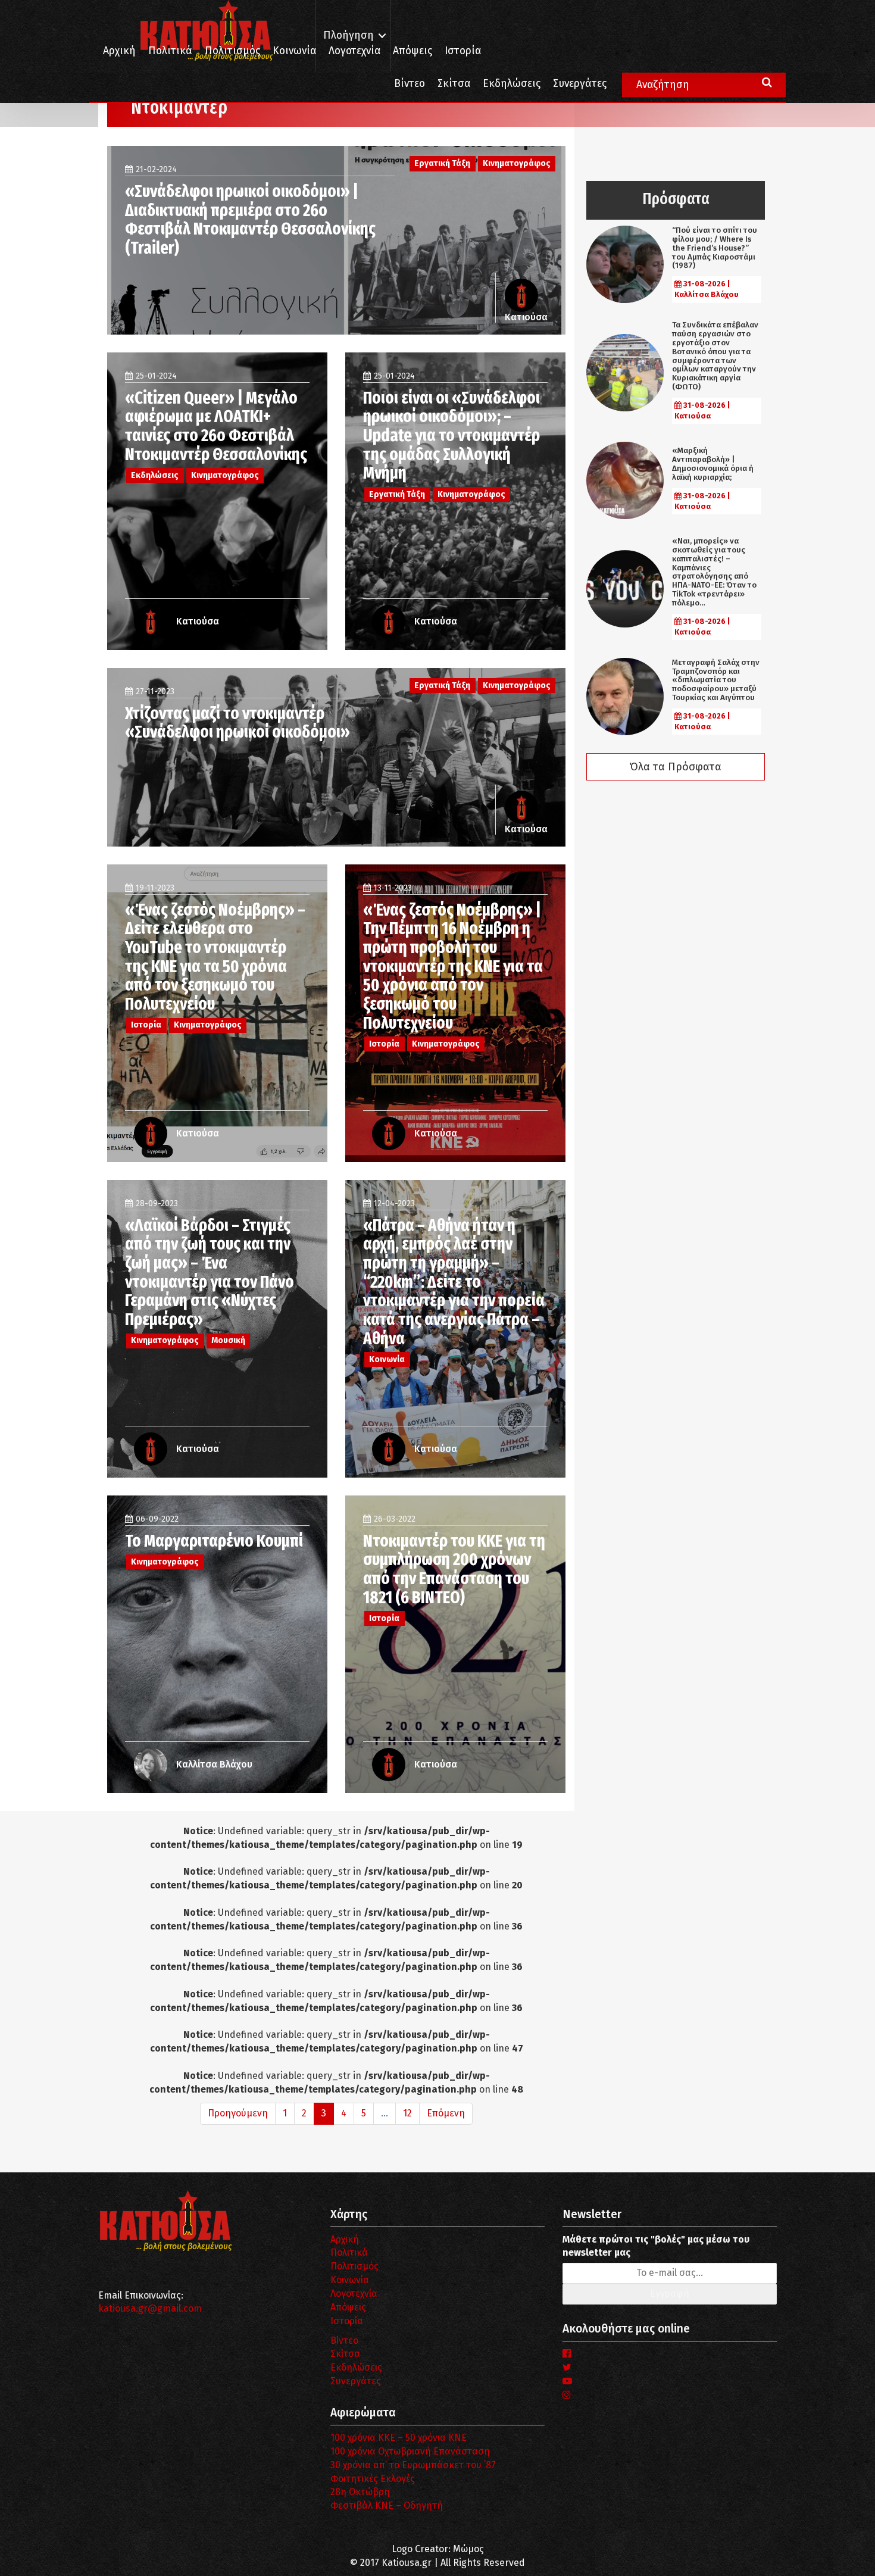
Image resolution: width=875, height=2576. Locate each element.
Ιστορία (463, 51)
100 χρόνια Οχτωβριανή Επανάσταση (410, 2451)
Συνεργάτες (580, 84)
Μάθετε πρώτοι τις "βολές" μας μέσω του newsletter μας (656, 2246)
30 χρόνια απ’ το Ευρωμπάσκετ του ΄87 (413, 2465)
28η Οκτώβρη (360, 2492)
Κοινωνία (294, 51)
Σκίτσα (454, 84)
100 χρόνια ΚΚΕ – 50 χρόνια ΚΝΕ (399, 2438)
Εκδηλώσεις (512, 84)
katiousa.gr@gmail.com (150, 2308)
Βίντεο (410, 84)
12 (407, 2113)
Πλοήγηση (349, 35)
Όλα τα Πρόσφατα (676, 767)
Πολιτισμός (232, 51)
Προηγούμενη (238, 2113)
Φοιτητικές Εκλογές (373, 2479)
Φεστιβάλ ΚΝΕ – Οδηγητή (387, 2505)
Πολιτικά (170, 51)
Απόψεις (412, 51)
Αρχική (119, 51)
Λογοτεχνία (354, 2294)
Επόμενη (446, 2113)
